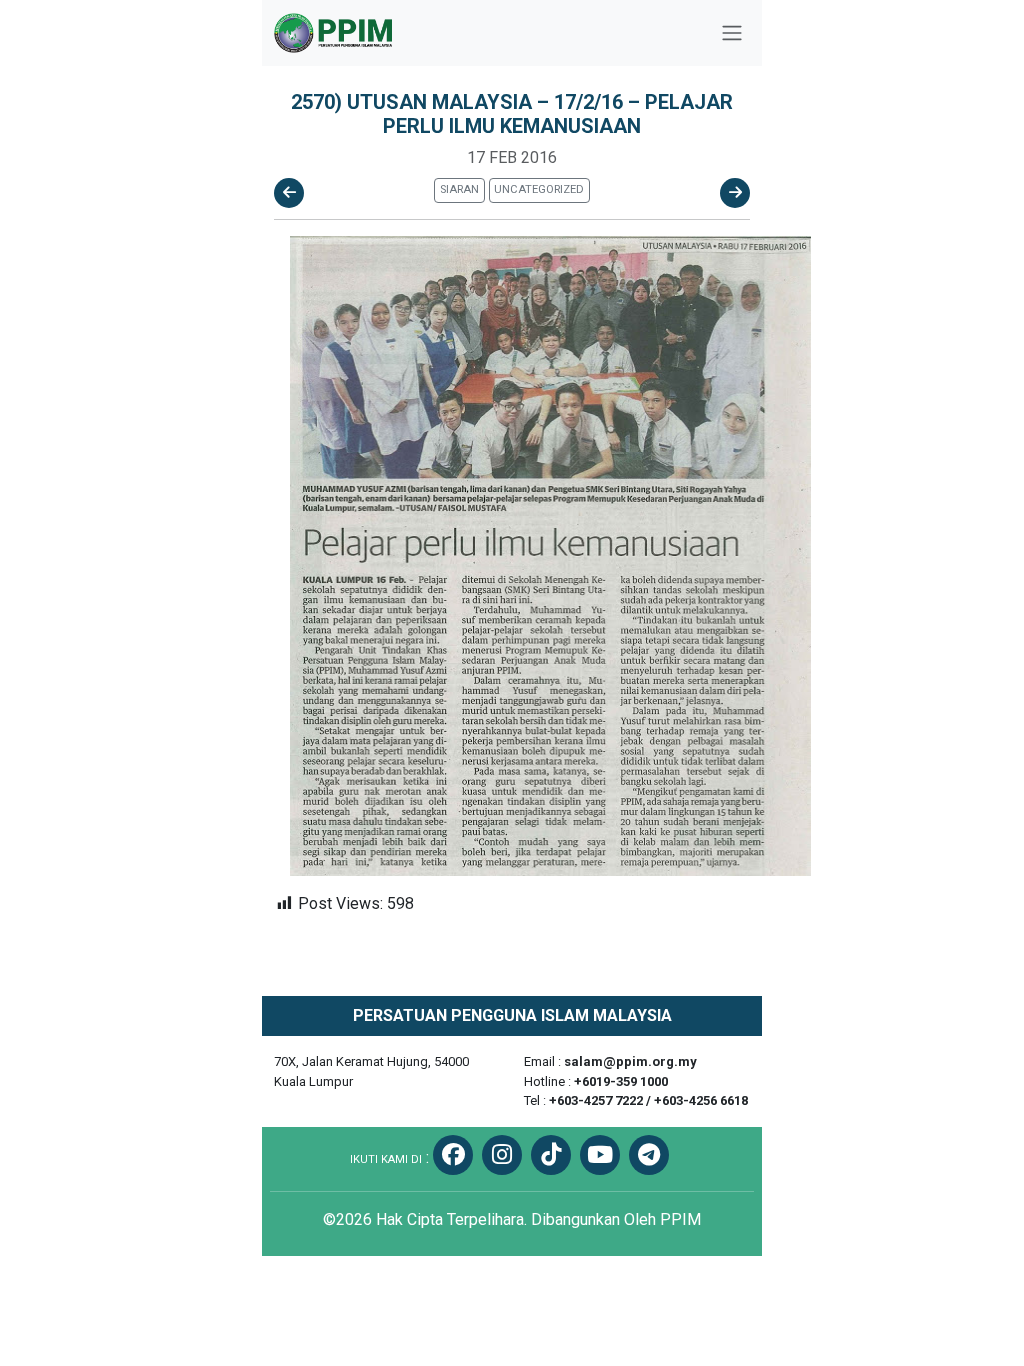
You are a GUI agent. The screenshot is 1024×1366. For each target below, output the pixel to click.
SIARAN (459, 189)
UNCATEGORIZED (539, 189)
